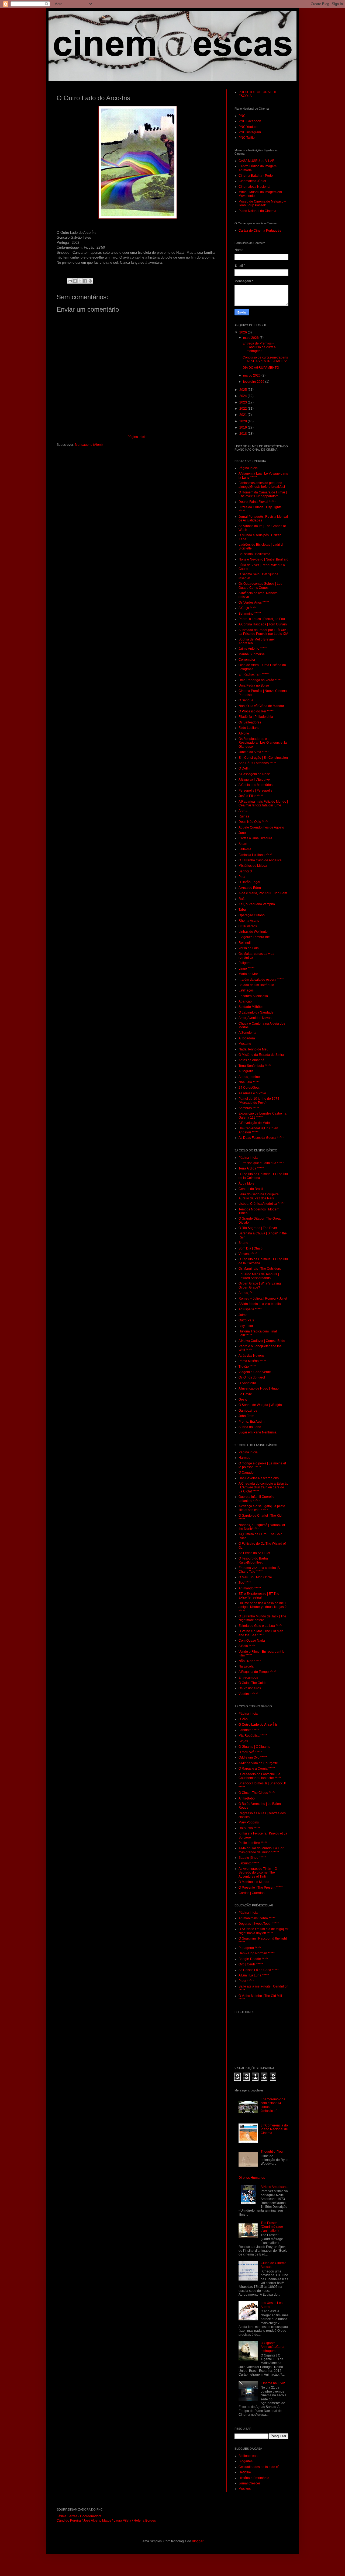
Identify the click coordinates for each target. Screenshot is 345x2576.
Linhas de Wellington (254, 932)
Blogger (198, 2541)
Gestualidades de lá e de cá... (260, 2467)
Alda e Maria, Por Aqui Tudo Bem (263, 893)
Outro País (246, 1320)
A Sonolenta (247, 1033)
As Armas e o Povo (252, 1093)
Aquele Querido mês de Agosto (261, 827)
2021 (244, 415)
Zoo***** (245, 1583)
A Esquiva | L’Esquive (254, 779)
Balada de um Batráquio (256, 985)
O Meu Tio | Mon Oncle (255, 1577)
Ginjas (243, 1741)
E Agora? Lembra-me (254, 937)
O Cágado (246, 1473)
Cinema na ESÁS (273, 2383)
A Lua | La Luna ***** (254, 1975)
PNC (242, 116)
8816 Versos (248, 926)
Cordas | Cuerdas (251, 1893)
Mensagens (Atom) (89, 445)
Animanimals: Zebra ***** (257, 1918)
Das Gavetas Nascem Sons (259, 1478)
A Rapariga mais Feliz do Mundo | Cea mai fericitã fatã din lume (263, 803)
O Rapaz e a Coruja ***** (257, 1769)
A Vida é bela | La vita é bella (260, 1304)
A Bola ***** (247, 1646)
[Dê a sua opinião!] (75, 281)
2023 (244, 402)
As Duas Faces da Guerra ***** (261, 1138)
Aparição (245, 1001)
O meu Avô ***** (250, 1752)
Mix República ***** (253, 1736)
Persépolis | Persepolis (255, 791)
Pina (242, 877)
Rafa (242, 899)
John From (246, 1416)
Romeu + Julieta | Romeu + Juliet (263, 1299)
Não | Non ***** (250, 1661)
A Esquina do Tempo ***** (257, 1672)
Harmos (244, 1458)
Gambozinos (248, 1411)
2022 (244, 409)
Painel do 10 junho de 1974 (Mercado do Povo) (259, 1101)
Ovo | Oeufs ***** (251, 1964)
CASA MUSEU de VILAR (257, 161)
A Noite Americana (274, 2187)
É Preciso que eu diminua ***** (261, 1163)
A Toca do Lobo (250, 1427)
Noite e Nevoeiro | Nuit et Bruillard (263, 559)
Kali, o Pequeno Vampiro (257, 904)
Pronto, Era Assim (251, 1422)
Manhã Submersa (252, 654)
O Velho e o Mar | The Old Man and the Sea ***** (261, 1633)
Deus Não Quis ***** (253, 822)
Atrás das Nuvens (251, 1356)
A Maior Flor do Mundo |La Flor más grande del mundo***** (261, 1850)
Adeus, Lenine (249, 1077)
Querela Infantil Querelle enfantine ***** (256, 1499)
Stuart (243, 844)
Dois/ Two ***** (249, 1828)
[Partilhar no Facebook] (85, 281)
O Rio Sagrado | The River (258, 1228)
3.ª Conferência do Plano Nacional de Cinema (274, 2129)
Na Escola (246, 1666)
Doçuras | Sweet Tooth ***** (259, 1924)
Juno (242, 833)
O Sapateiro (247, 1383)
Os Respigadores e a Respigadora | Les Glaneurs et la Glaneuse (263, 743)
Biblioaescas (248, 2456)
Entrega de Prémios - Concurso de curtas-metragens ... (259, 347)
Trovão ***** (247, 1367)
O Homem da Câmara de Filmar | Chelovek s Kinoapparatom (263, 494)
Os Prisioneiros (250, 1688)
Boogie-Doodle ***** (253, 1959)
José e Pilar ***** (251, 796)
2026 (244, 332)
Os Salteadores (250, 722)
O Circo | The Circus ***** (257, 1793)
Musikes (245, 2489)
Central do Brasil (251, 1189)
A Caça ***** (248, 608)
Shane (243, 1243)
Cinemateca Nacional (254, 187)
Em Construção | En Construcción (263, 758)
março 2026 (252, 375)
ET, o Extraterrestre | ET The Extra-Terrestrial (259, 1596)
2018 (244, 434)
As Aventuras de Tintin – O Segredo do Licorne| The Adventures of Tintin (258, 1873)
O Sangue (246, 700)
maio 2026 (251, 338)
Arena (243, 811)
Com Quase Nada (252, 1641)
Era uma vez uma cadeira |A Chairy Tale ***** (259, 1570)
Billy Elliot (246, 1326)
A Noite (244, 733)
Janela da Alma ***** (254, 752)
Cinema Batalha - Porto (256, 176)
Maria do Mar (248, 974)
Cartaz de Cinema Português (260, 231)
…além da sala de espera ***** (261, 980)
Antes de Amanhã (251, 1060)
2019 (244, 427)
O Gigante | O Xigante (254, 1747)
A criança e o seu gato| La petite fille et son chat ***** (262, 1508)
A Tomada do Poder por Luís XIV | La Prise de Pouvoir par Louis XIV (263, 632)
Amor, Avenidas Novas (255, 1018)
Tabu (242, 910)
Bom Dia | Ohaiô (251, 1248)
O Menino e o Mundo (254, 1882)
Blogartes (246, 2461)
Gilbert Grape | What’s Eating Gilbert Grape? (260, 1285)
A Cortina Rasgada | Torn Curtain (263, 624)
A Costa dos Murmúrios (256, 785)
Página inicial (137, 437)
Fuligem (244, 963)
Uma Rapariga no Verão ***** (260, 680)
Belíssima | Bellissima (254, 554)
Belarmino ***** (250, 614)
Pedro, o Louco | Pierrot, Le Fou (262, 619)
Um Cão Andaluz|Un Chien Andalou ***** (258, 1130)
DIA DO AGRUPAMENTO (261, 368)
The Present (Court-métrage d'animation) (272, 2227)
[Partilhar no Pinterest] (90, 281)
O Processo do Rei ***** (256, 711)
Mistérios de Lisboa (253, 866)
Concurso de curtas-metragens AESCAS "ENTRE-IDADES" (265, 359)
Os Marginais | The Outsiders (260, 1269)
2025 (244, 390)
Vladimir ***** (248, 1694)
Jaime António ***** (253, 649)
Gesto (243, 1400)
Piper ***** (246, 1981)
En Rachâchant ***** (254, 674)
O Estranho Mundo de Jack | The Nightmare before (262, 1618)
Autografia (246, 1071)
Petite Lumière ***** (253, 1843)
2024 (244, 396)
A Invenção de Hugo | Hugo (259, 1388)
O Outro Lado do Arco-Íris (258, 1725)
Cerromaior (247, 660)
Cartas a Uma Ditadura (255, 838)
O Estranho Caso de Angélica (260, 860)
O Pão (243, 1719)
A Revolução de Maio (254, 1123)
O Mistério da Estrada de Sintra (261, 1055)
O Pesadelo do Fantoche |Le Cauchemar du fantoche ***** (260, 1776)
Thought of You (272, 2152)
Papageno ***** (250, 1948)
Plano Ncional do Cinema (257, 211)
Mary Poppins (249, 1822)
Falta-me (245, 849)
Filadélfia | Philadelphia (256, 717)
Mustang (245, 1044)
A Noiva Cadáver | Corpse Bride (262, 1341)
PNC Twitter (247, 138)
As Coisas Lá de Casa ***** (259, 1970)
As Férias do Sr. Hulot (254, 1553)
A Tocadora (247, 1038)
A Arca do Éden (250, 888)
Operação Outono (252, 915)
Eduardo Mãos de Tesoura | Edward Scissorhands (259, 1276)
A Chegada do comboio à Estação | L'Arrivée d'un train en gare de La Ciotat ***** (263, 1487)
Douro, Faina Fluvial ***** (257, 502)
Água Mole (246, 1183)
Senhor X (245, 871)
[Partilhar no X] (80, 281)
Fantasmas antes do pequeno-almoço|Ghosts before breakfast (262, 485)
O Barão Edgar (249, 882)
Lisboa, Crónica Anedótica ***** (262, 1204)
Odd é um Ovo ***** (253, 1757)
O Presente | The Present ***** (261, 1888)
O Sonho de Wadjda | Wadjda (260, 1405)
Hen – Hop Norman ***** (257, 1953)
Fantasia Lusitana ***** (255, 855)
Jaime (243, 1315)
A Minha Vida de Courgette (258, 1763)
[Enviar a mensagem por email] (70, 281)
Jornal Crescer (249, 2483)
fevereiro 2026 (254, 382)
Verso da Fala (249, 948)
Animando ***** (250, 1588)
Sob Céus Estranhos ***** (257, 763)
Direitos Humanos (252, 2178)
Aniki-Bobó (247, 1798)
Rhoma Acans (249, 921)
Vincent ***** (248, 1254)
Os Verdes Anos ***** (254, 603)
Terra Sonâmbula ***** (255, 1066)
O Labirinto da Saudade (256, 1012)
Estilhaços (246, 990)
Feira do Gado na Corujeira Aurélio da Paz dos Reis (259, 1196)
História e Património (254, 2478)
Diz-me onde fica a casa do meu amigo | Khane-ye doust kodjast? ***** (263, 1607)
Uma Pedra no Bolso (254, 685)
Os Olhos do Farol (252, 1377)
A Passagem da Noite (254, 774)
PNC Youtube (249, 127)
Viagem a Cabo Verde (255, 1372)
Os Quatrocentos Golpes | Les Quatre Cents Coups (260, 586)
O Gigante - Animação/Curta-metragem (273, 2347)
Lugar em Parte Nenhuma (258, 1432)
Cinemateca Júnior (252, 181)
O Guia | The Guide (253, 1683)
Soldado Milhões (251, 1007)
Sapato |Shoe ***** (252, 1858)
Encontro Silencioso (253, 996)
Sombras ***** (249, 1108)
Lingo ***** (246, 969)
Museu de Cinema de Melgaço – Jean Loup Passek (262, 203)
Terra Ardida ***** (251, 1168)
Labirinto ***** (249, 1730)
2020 (244, 421)
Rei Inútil (245, 943)
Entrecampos (248, 1677)
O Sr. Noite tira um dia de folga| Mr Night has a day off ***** (263, 1931)
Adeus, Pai (246, 1293)
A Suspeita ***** (250, 1309)
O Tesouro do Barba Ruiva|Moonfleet (253, 1560)
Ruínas (244, 816)
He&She (245, 2472)
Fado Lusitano (249, 728)
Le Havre (245, 1394)
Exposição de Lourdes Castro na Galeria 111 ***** (263, 1115)
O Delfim (245, 768)
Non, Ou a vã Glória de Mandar (261, 706)
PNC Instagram (250, 132)
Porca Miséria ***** (252, 1361)
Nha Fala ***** (249, 1082)
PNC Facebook (250, 121)
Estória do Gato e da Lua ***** (261, 1626)
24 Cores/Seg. (249, 1088)
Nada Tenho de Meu (253, 1049)
